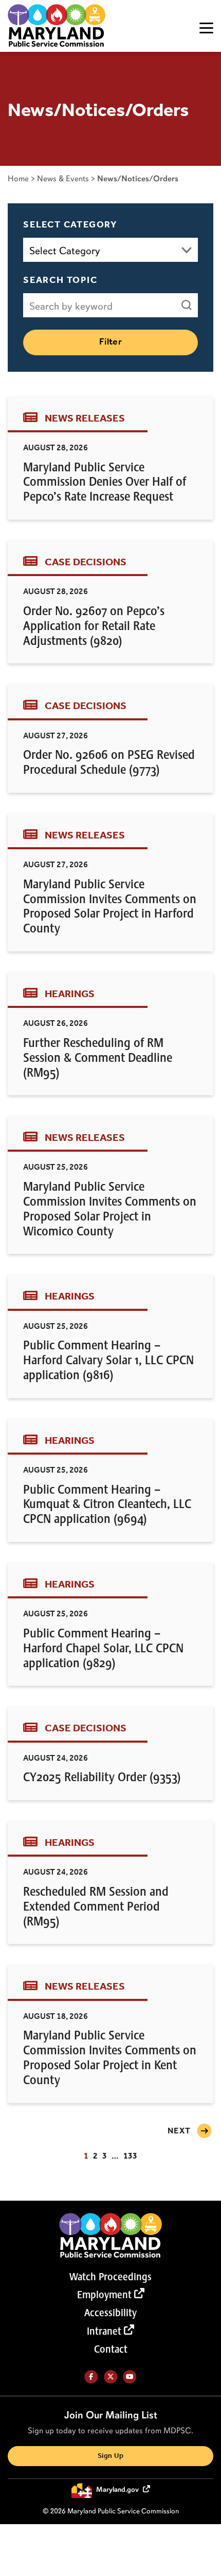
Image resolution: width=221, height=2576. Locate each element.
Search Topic (60, 280)
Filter (111, 342)
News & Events (63, 178)
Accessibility (110, 2313)
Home (18, 178)
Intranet (104, 2331)
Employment (104, 2295)
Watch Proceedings (110, 2277)
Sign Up (110, 2456)
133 (130, 2156)
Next (179, 2131)
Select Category (70, 225)
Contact (111, 2349)
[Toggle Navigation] (206, 28)
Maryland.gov (118, 2490)
